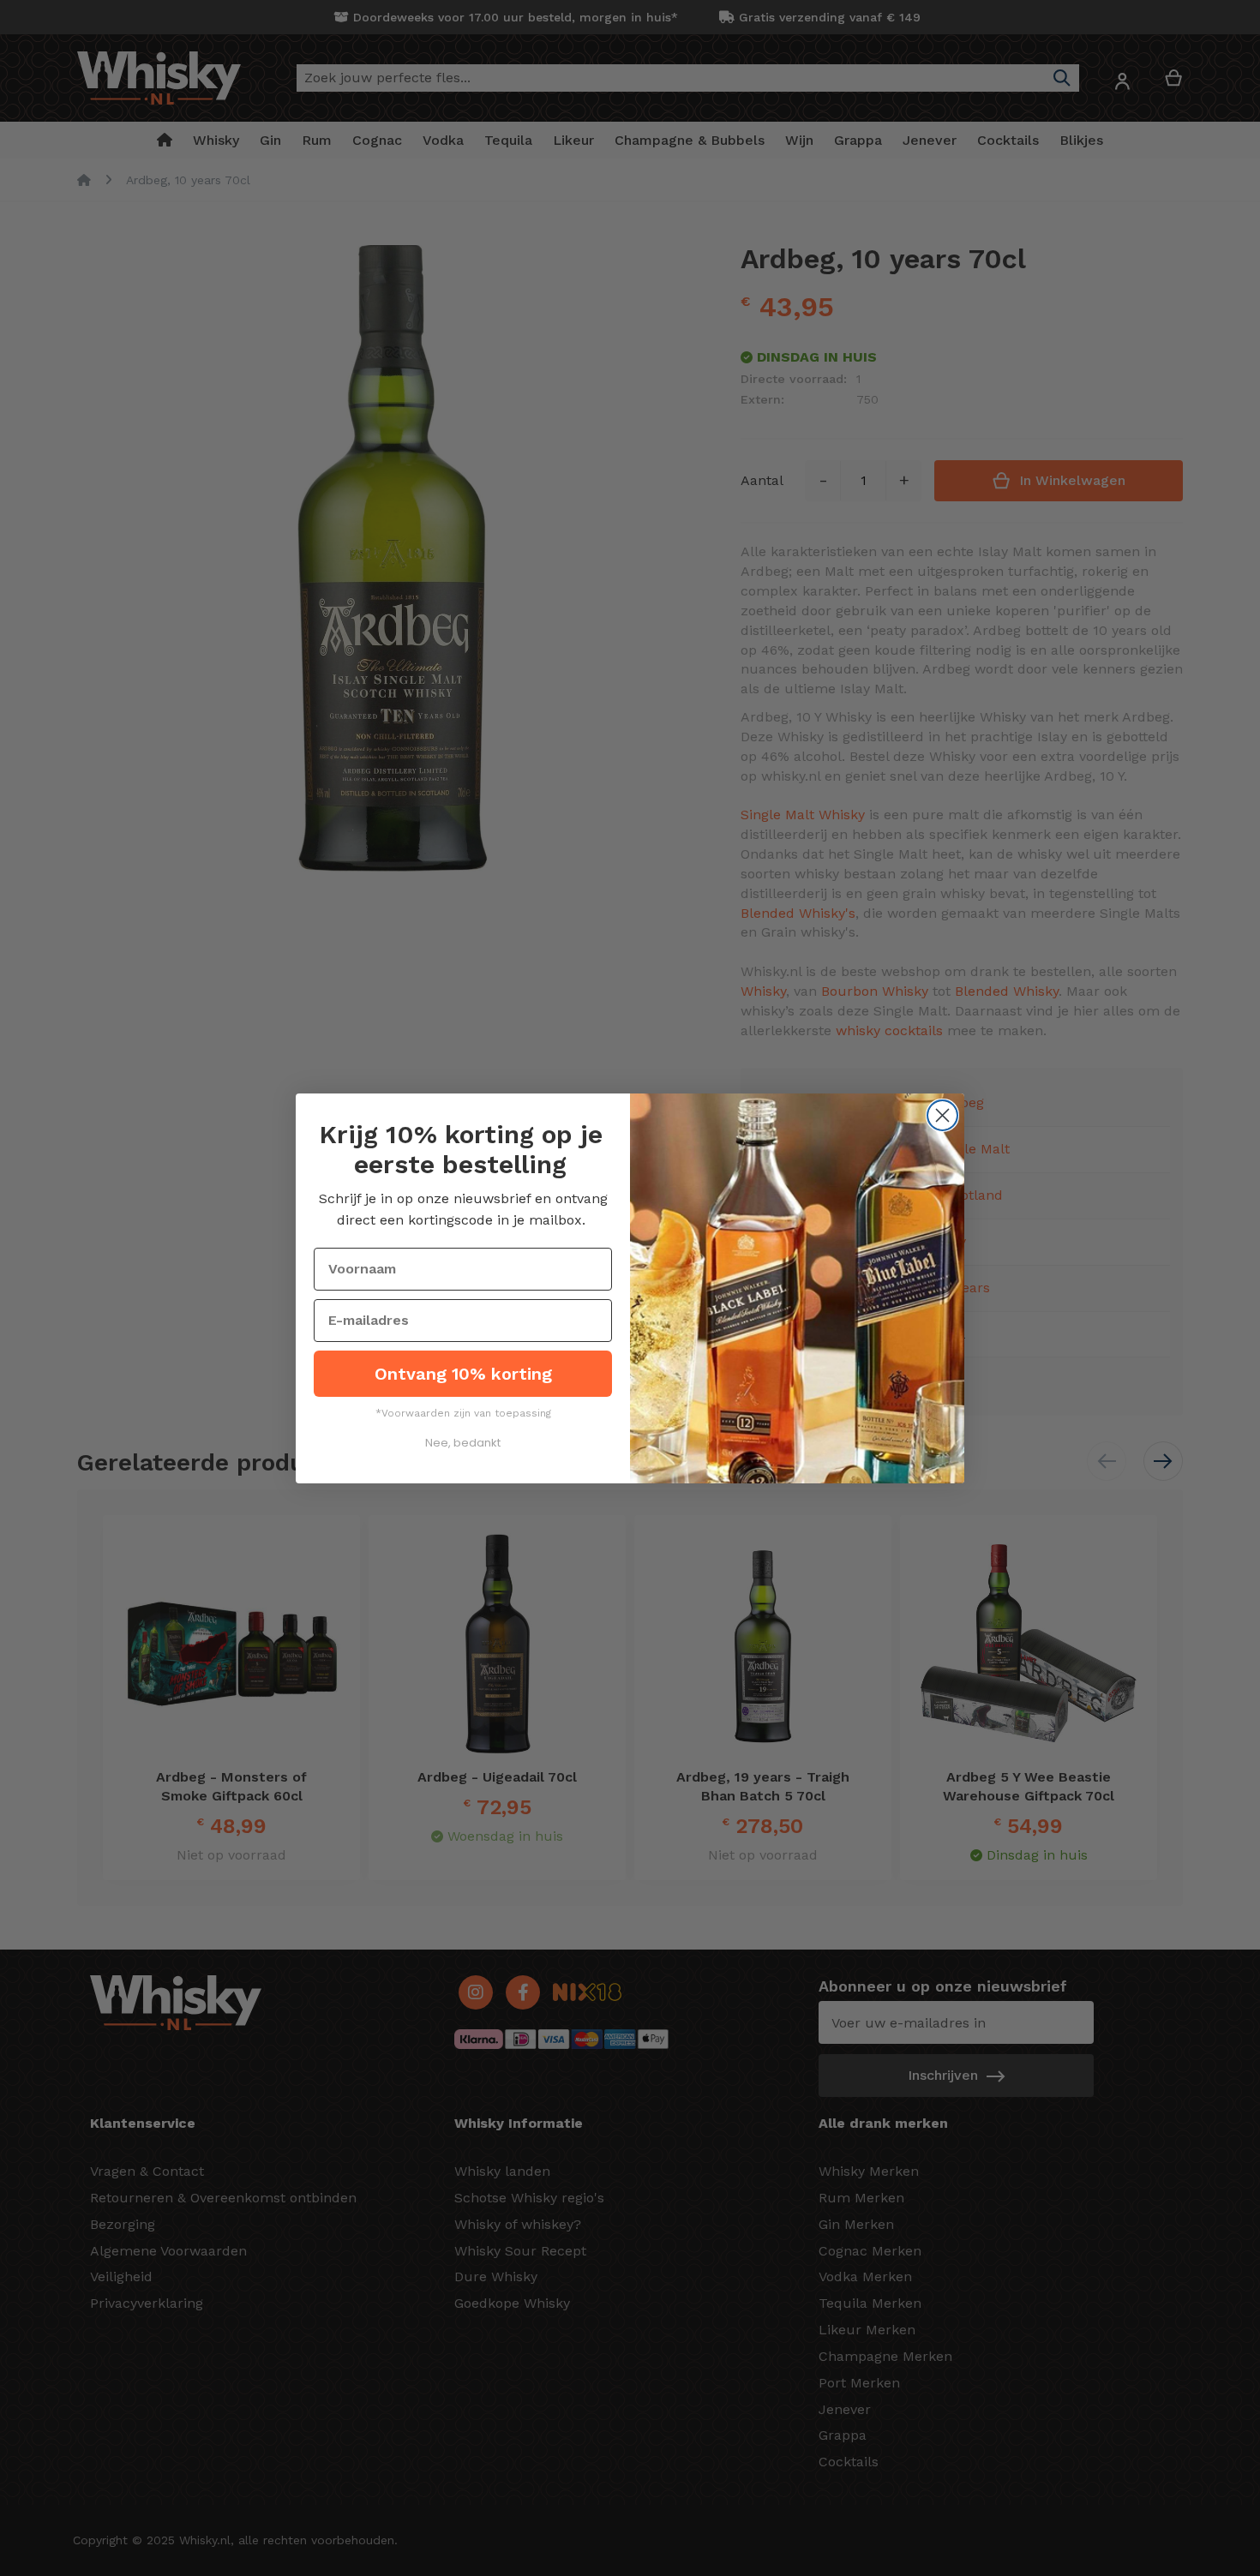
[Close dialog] (942, 1115)
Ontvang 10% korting (463, 1374)
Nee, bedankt (463, 1443)
